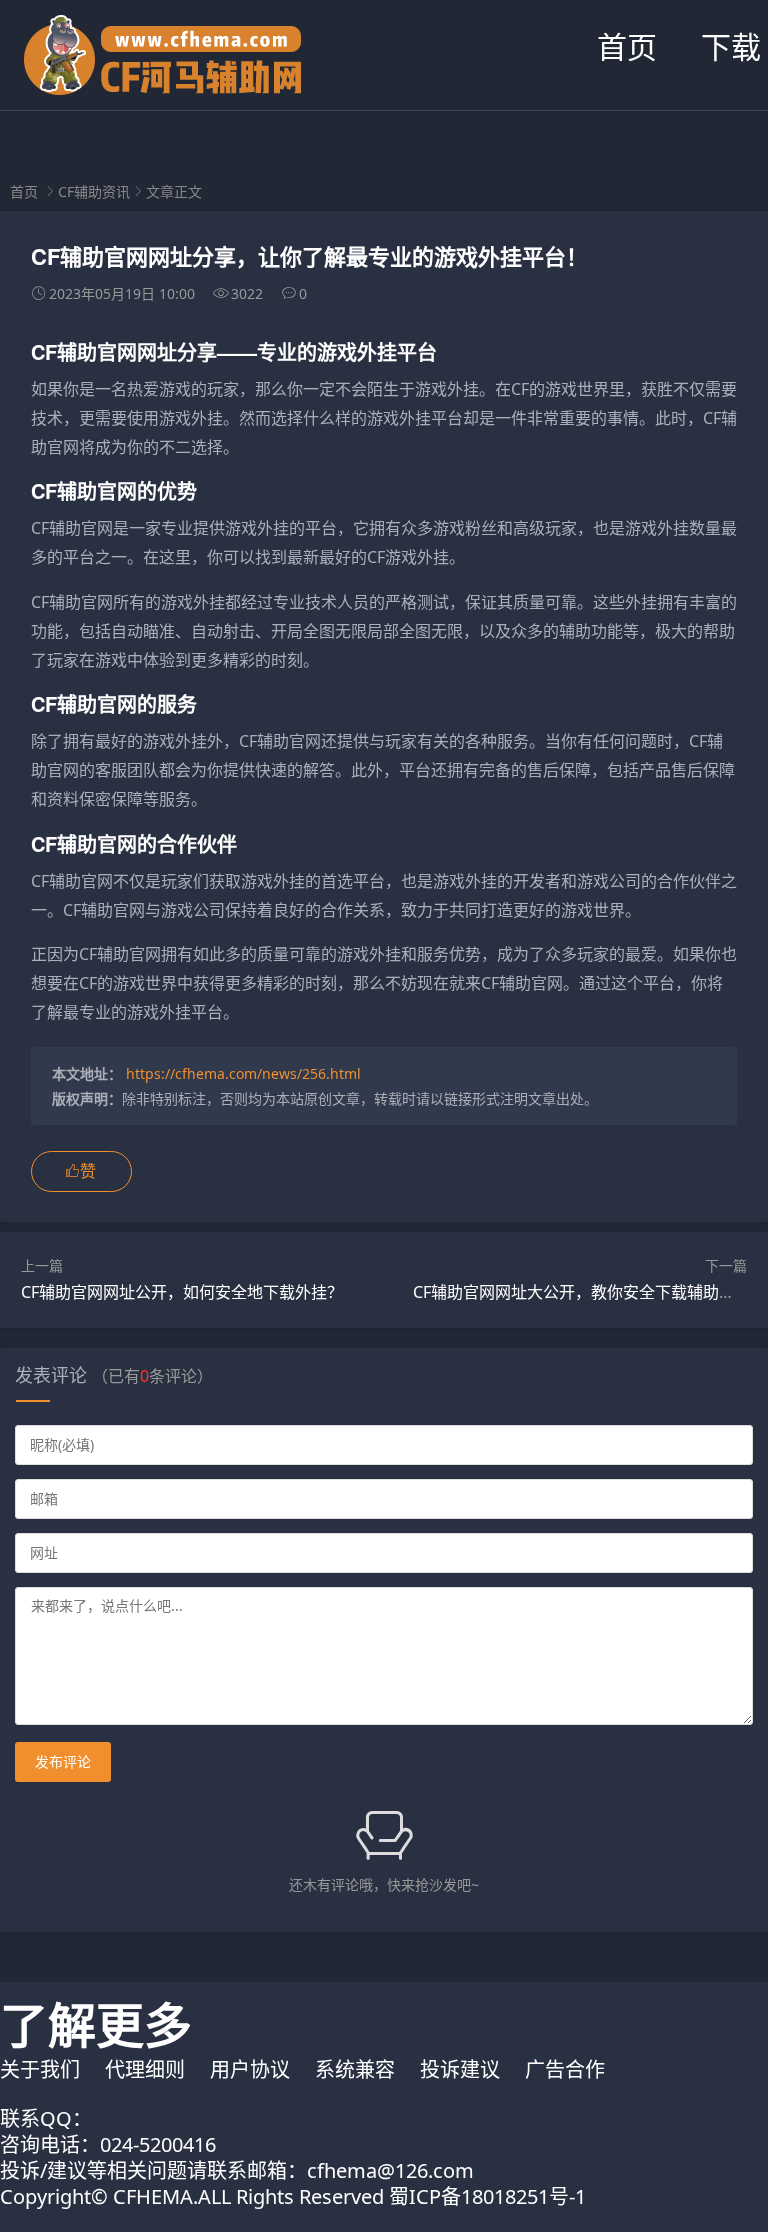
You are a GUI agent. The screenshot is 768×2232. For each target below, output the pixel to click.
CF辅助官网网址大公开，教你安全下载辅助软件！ (590, 1292)
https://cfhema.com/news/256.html (243, 1073)
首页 (627, 46)
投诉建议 (460, 2069)
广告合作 (565, 2069)
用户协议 (250, 2069)
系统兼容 (355, 2069)
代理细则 (145, 2069)
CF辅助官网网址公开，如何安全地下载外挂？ (182, 1292)
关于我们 (40, 2069)
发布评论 (63, 1761)
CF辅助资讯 (94, 191)
